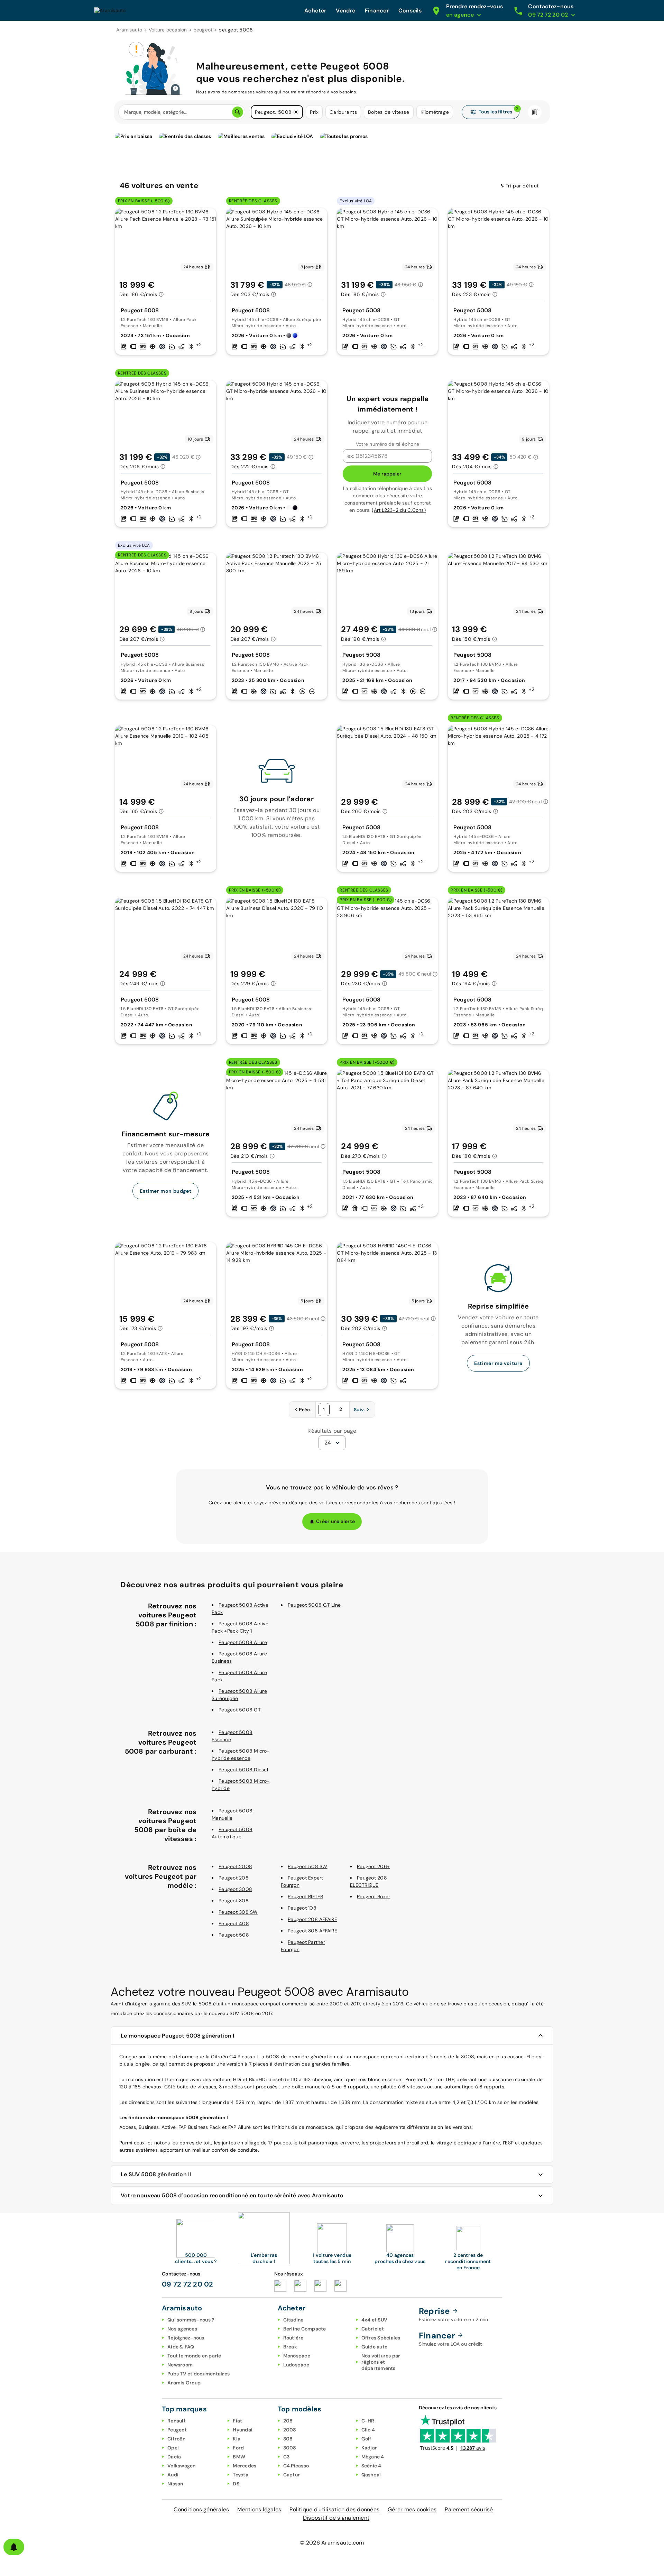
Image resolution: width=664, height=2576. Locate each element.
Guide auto (375, 2347)
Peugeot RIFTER (306, 1896)
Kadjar (369, 2448)
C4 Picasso (296, 2466)
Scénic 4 (371, 2466)
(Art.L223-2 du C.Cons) (399, 510)
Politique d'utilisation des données (334, 2509)
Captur (292, 2475)
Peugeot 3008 (235, 1889)
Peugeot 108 (302, 1908)
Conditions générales (201, 2509)
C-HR (368, 2421)
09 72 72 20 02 (188, 2284)
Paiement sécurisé (469, 2509)
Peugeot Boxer (373, 1896)
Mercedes (245, 2466)
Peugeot (177, 2430)
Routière (293, 2338)
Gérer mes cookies (412, 2509)
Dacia (174, 2457)
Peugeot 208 (234, 1878)
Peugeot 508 (234, 1935)
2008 (290, 2430)
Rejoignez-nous (186, 2338)
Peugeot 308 (234, 1901)
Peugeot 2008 (235, 1866)
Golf (366, 2439)
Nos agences (182, 2329)
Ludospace (296, 2365)
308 (288, 2439)
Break (290, 2347)
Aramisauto (129, 30)
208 (288, 2421)
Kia (237, 2439)
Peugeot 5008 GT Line (314, 1605)
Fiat (237, 2421)
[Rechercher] (238, 112)
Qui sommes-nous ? (191, 2320)
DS (236, 2484)
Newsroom (180, 2365)
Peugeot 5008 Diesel (243, 1770)
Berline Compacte (305, 2329)
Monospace (297, 2356)
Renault (177, 2421)
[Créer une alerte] (14, 2547)
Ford (238, 2448)
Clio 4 (368, 2430)
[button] (296, 112)
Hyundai (243, 2430)
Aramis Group (184, 2383)
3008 (290, 2448)
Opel (173, 2448)
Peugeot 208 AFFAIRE (312, 1919)
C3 (287, 2457)
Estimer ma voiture (498, 1363)
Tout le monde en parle (194, 2356)
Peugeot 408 (234, 1923)
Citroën (176, 2439)
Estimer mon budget (165, 1191)
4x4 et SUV (375, 2320)
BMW (239, 2457)
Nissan (175, 2484)
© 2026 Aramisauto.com (332, 2543)
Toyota (241, 2475)
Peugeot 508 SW (308, 1866)
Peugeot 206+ (373, 1866)
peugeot (203, 30)
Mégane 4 (373, 2457)
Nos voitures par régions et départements (381, 2362)
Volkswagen (182, 2466)
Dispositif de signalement (336, 2518)
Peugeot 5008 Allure (243, 1642)
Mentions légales (259, 2509)
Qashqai (371, 2475)
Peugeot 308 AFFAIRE (312, 1931)
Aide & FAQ (181, 2347)
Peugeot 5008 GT (240, 1710)
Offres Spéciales (381, 2338)
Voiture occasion (168, 30)
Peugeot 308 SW (238, 1912)
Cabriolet (373, 2329)
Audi (173, 2475)
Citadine (293, 2320)
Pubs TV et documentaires (199, 2374)
